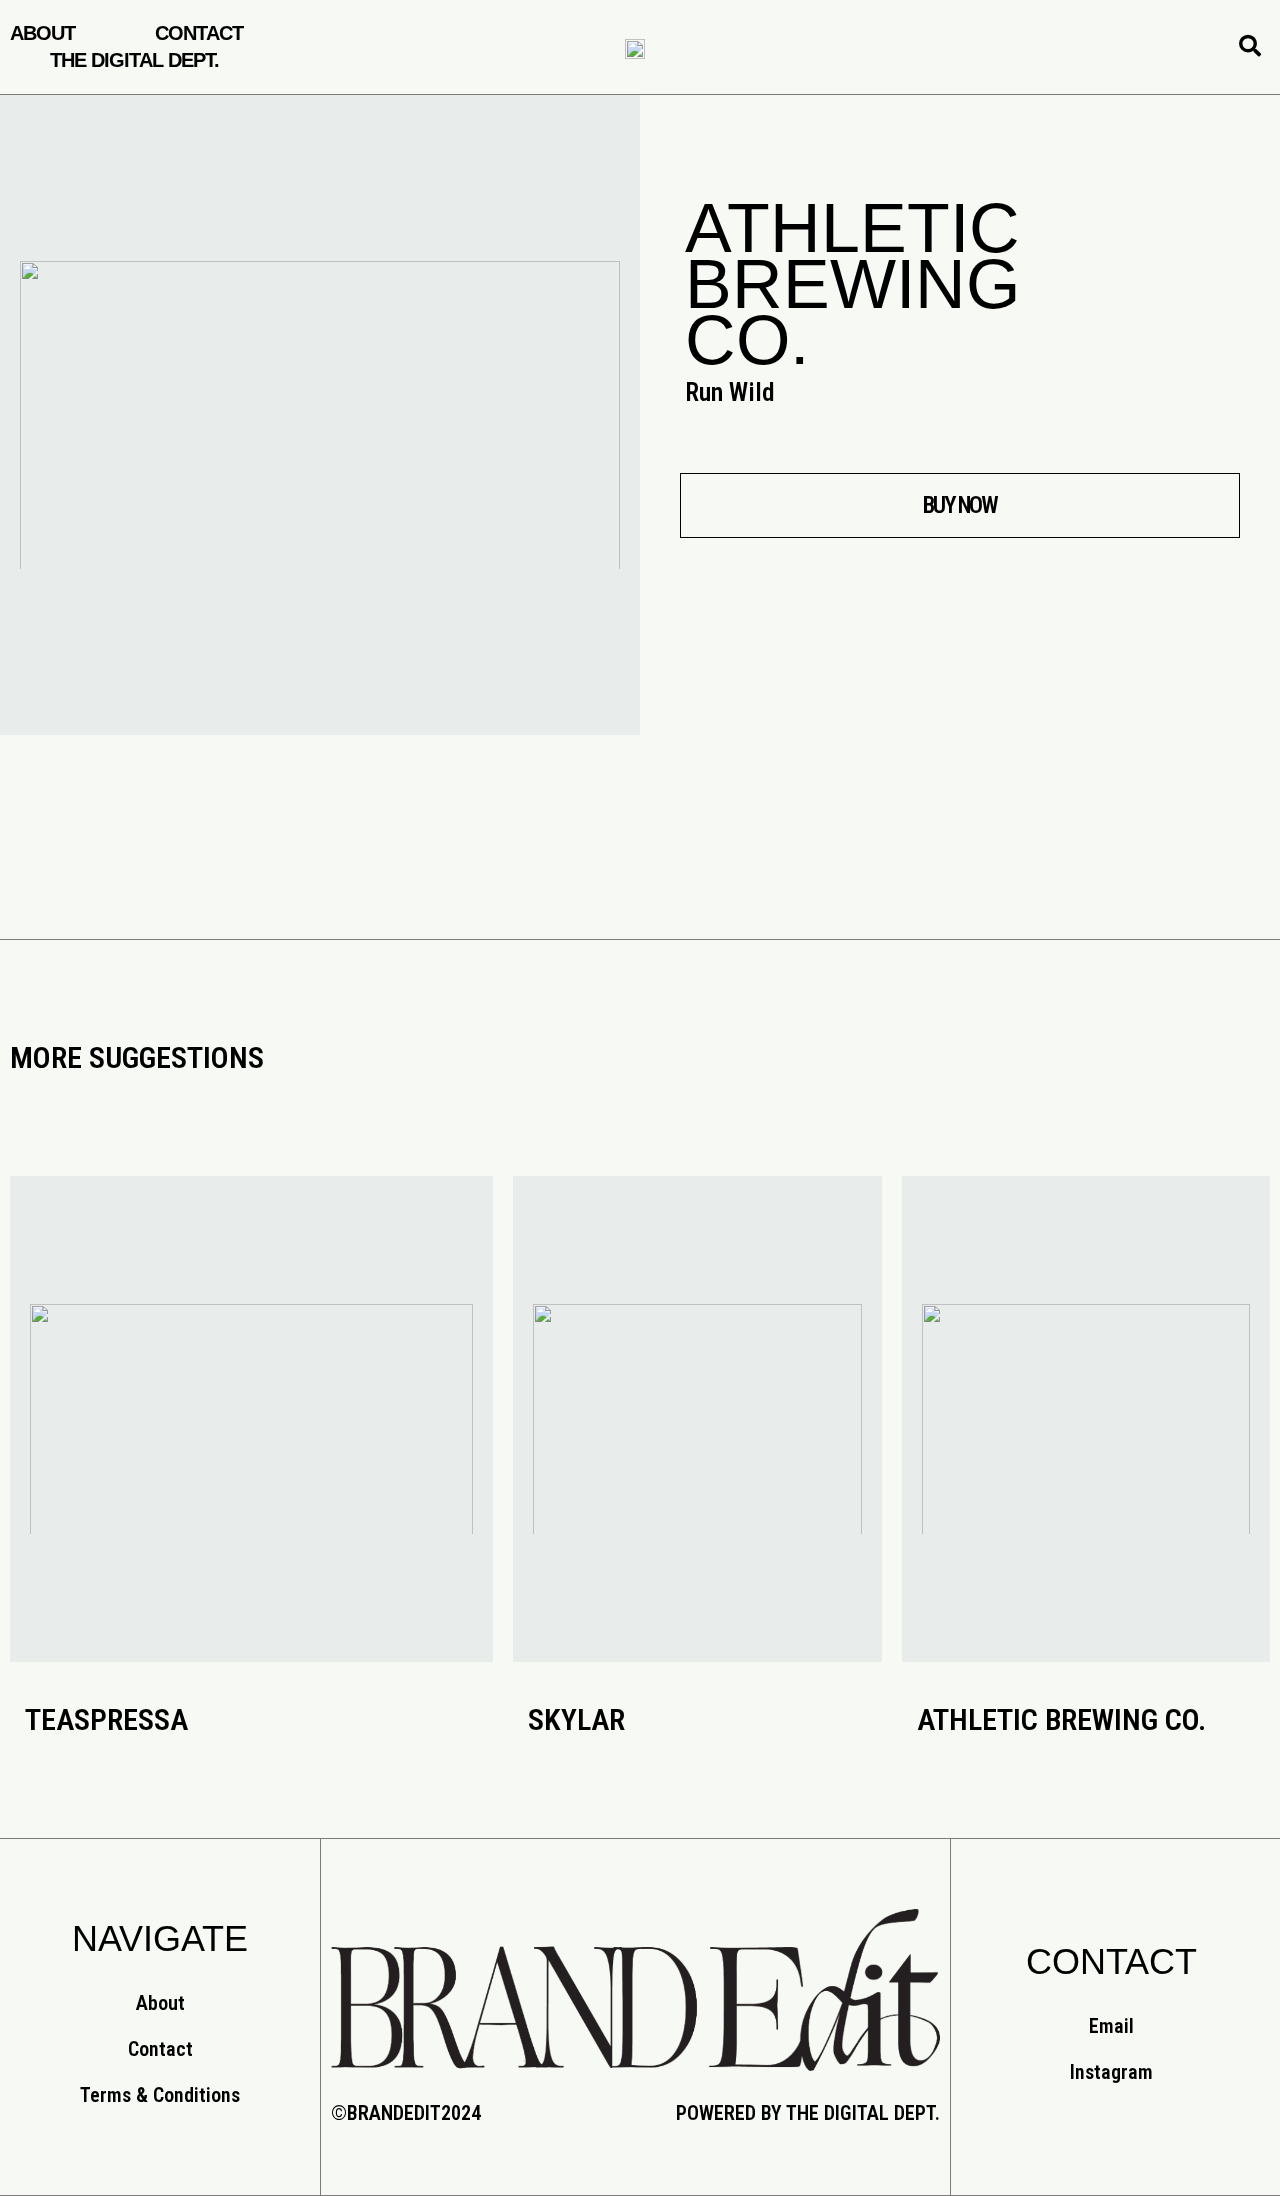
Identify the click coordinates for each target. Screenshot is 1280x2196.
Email (1111, 2026)
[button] (960, 505)
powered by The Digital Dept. (808, 2113)
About (42, 33)
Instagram (1111, 2072)
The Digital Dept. (134, 60)
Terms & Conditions (160, 2095)
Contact (199, 33)
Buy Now (251, 1457)
